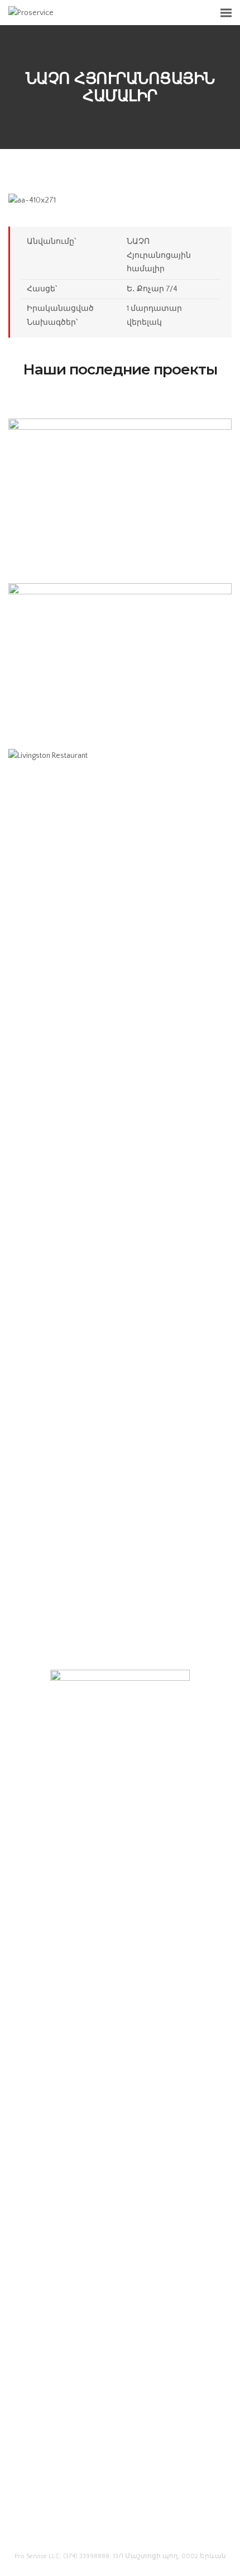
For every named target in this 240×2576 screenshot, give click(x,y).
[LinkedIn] (120, 2528)
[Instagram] (141, 2528)
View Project (120, 522)
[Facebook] (100, 2528)
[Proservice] (31, 12)
